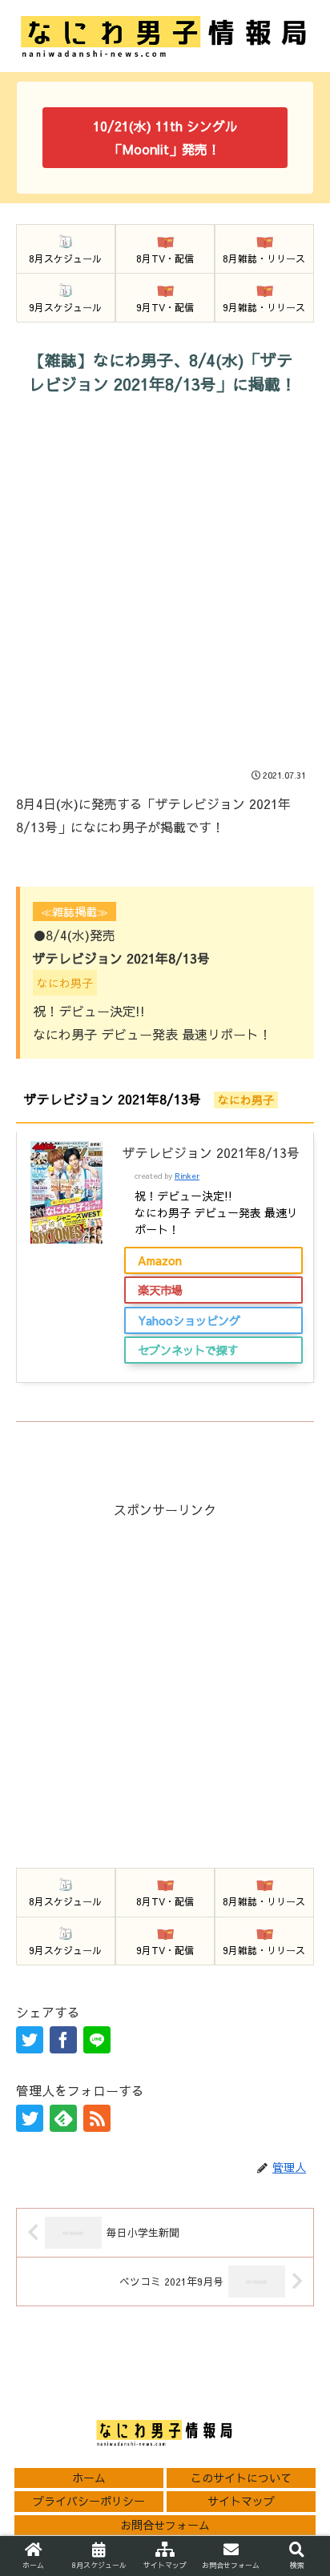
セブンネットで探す (188, 1350)
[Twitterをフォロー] (30, 2118)
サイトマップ (241, 2501)
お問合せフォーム (165, 2525)
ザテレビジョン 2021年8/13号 (211, 1152)
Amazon (160, 1260)
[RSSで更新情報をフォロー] (97, 2118)
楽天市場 (160, 1290)
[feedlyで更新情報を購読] (63, 2118)
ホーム (89, 2478)
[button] (296, 2159)
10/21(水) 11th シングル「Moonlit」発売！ (165, 137)
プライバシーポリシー (89, 2501)
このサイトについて (241, 2478)
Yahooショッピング (189, 1320)
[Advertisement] (165, 587)
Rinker (187, 1176)
